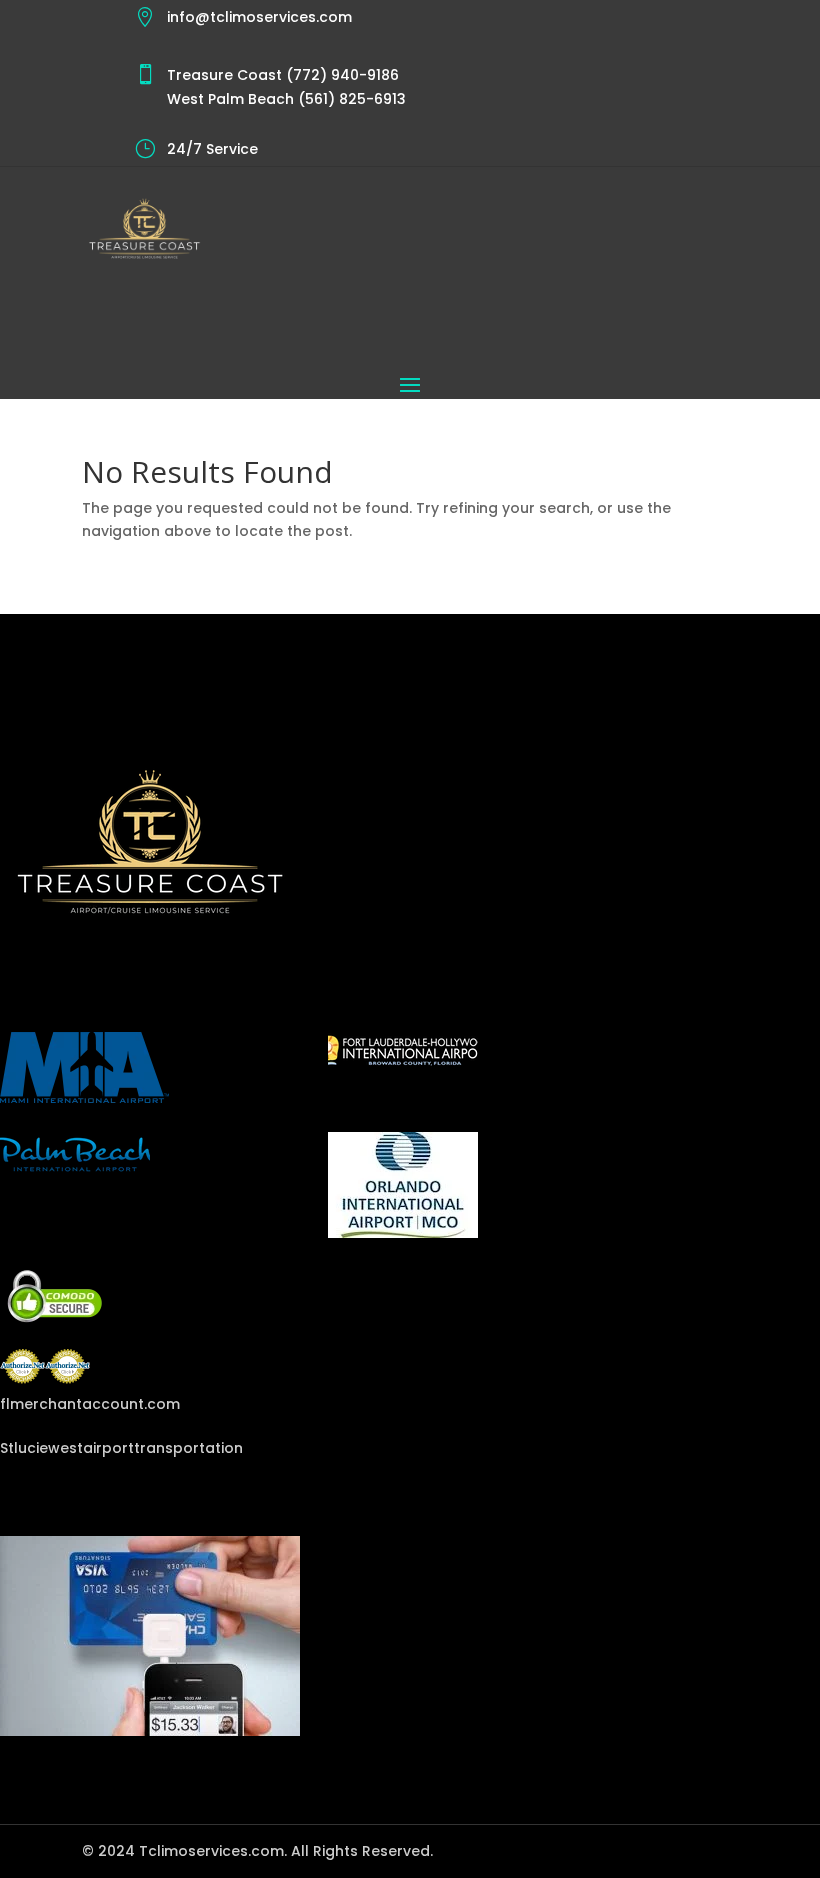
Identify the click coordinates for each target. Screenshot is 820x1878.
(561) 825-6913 (350, 99)
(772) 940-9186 (340, 75)
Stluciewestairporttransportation (121, 1448)
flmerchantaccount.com (90, 1404)
